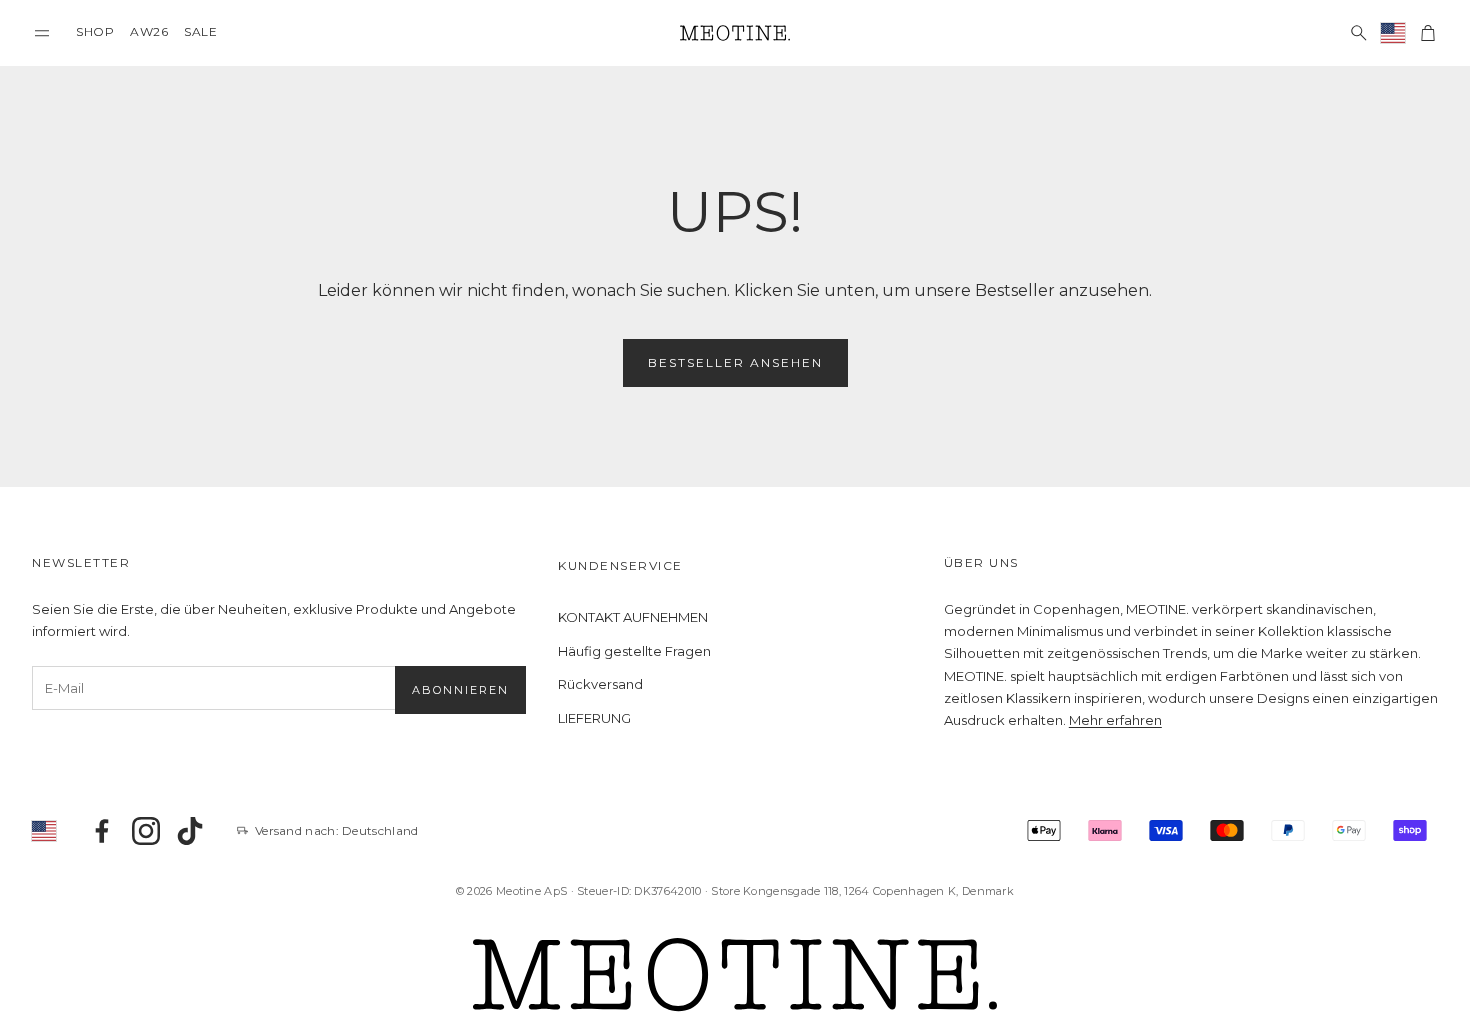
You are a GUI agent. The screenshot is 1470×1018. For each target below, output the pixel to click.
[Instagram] (146, 831)
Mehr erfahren (1115, 720)
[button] (42, 32)
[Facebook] (102, 831)
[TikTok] (190, 831)
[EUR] (1394, 33)
